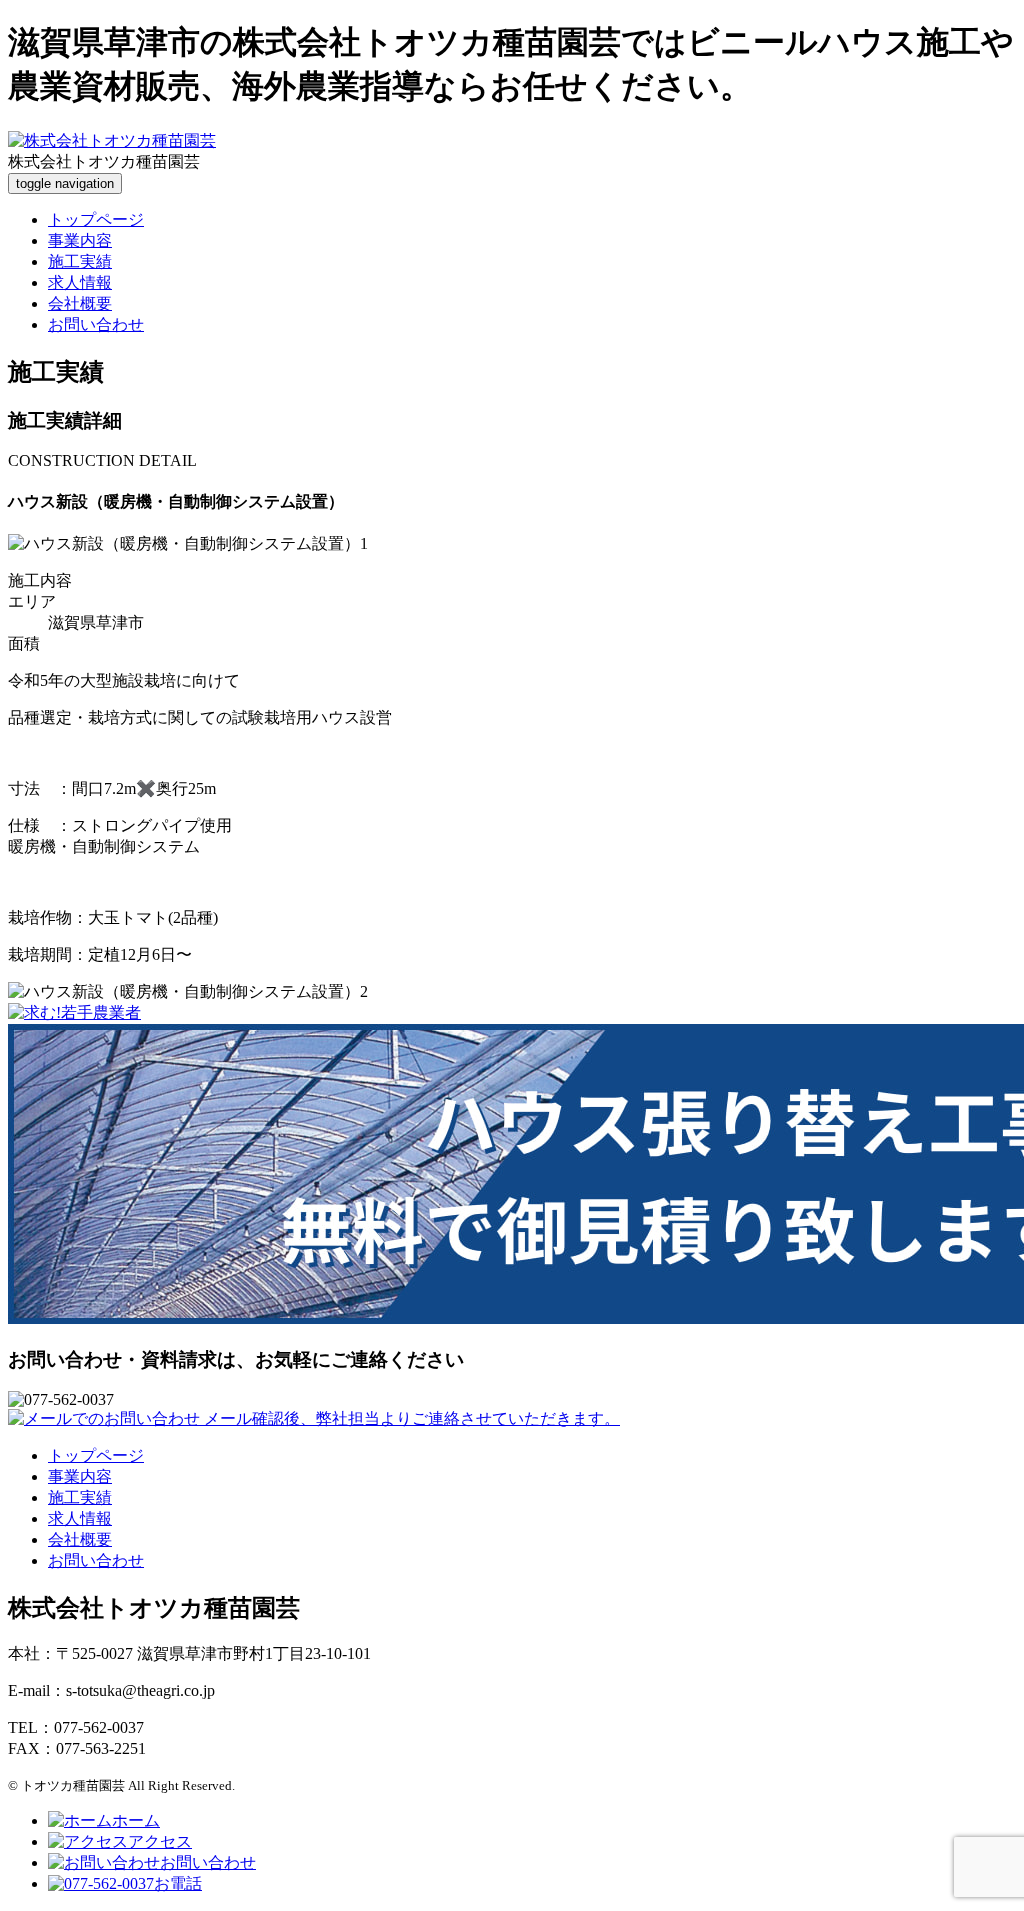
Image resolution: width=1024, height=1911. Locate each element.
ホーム (136, 1820)
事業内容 (80, 240)
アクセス (160, 1841)
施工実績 (80, 261)
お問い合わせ (96, 324)
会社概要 (80, 303)
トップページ (96, 219)
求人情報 (80, 282)
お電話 (178, 1883)
